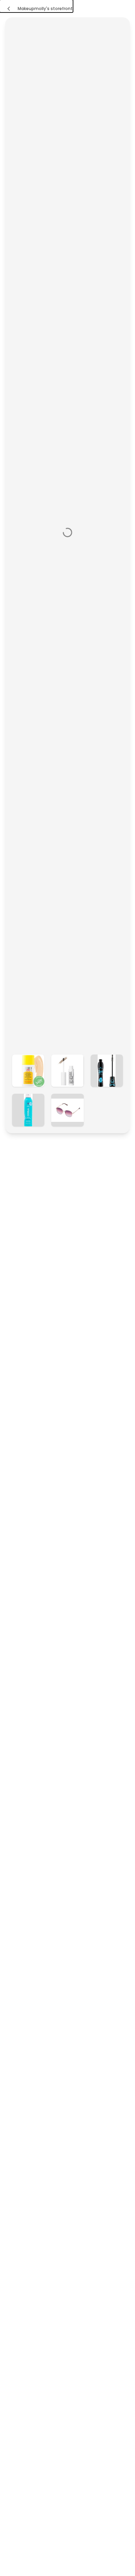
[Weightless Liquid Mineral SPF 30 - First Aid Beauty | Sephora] (28, 1071)
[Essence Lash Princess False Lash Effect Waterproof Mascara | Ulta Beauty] (107, 1071)
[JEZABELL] (67, 1110)
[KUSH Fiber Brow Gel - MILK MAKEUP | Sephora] (67, 1071)
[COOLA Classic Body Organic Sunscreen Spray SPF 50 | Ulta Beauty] (28, 1110)
